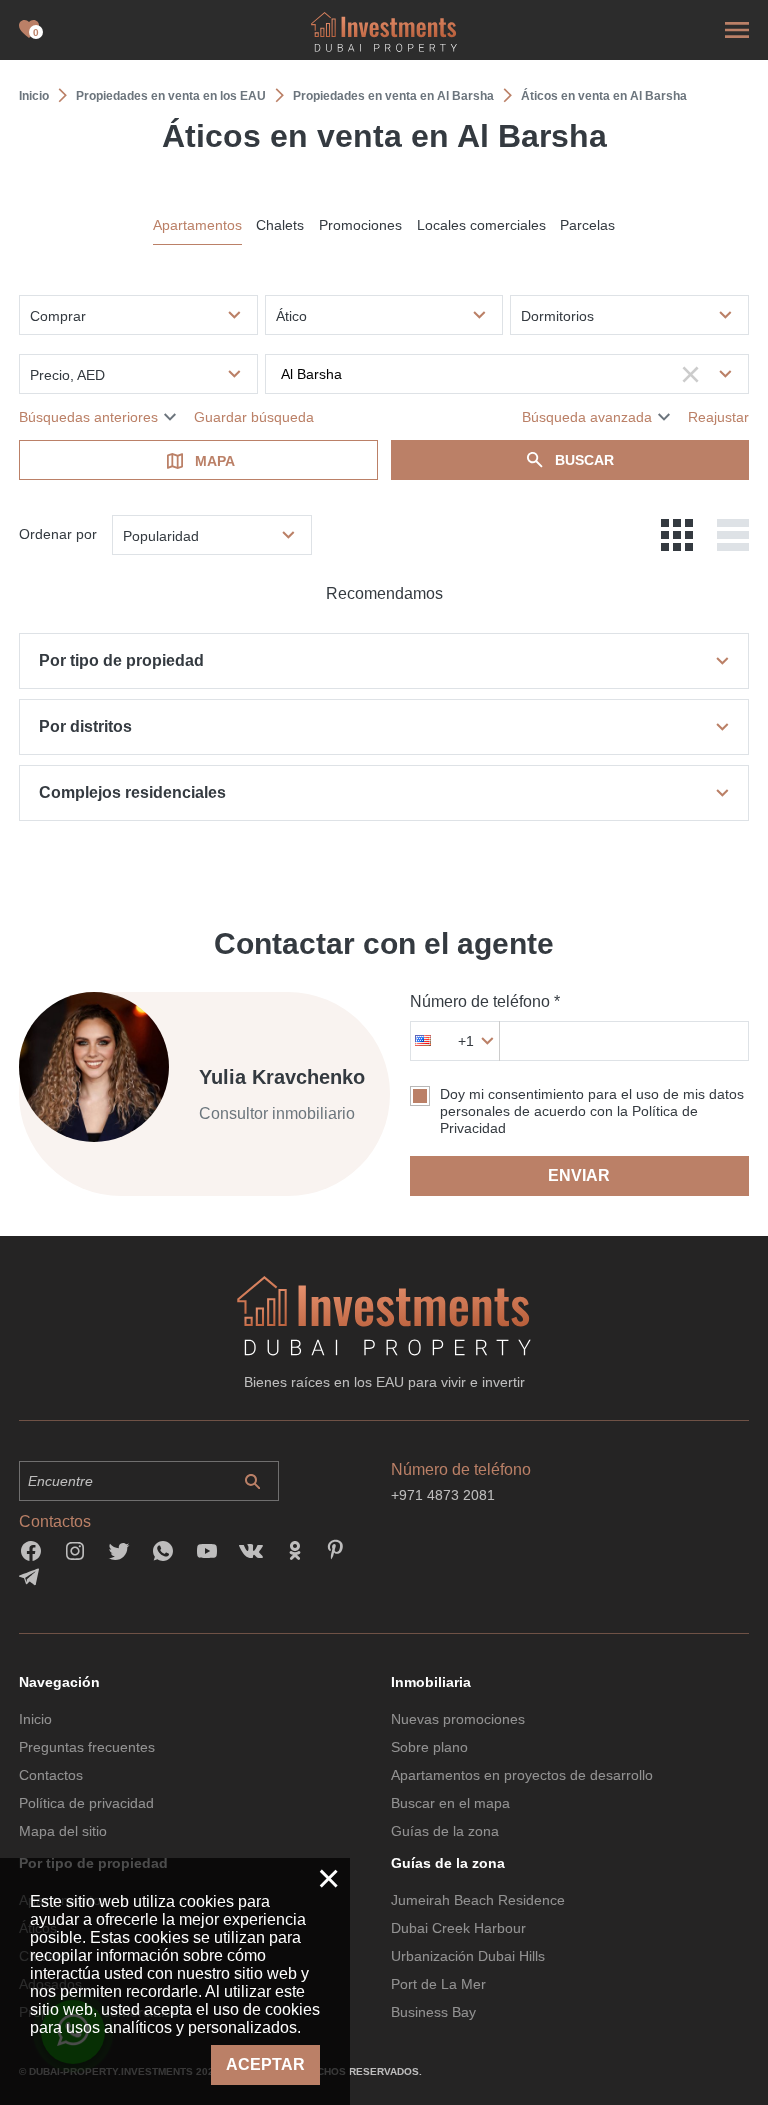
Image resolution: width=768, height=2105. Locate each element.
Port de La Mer (438, 1984)
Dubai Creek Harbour (458, 1928)
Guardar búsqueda (254, 417)
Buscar (584, 460)
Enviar (579, 1175)
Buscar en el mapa (450, 1803)
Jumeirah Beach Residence (478, 1900)
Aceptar (265, 2064)
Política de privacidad (86, 1803)
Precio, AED (67, 375)
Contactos (51, 1775)
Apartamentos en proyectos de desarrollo (522, 1775)
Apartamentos (197, 225)
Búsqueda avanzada (587, 417)
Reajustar (718, 417)
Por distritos (85, 726)
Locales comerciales (481, 225)
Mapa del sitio (63, 1831)
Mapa (215, 461)
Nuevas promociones (458, 1719)
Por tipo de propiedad (121, 660)
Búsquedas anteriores (88, 417)
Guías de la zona (445, 1831)
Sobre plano (429, 1747)
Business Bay (433, 2012)
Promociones (360, 225)
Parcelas (587, 225)
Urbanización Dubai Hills (468, 1956)
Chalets (280, 225)
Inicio (35, 1719)
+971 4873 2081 (443, 1495)
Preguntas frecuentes (87, 1747)
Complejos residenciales (132, 792)
